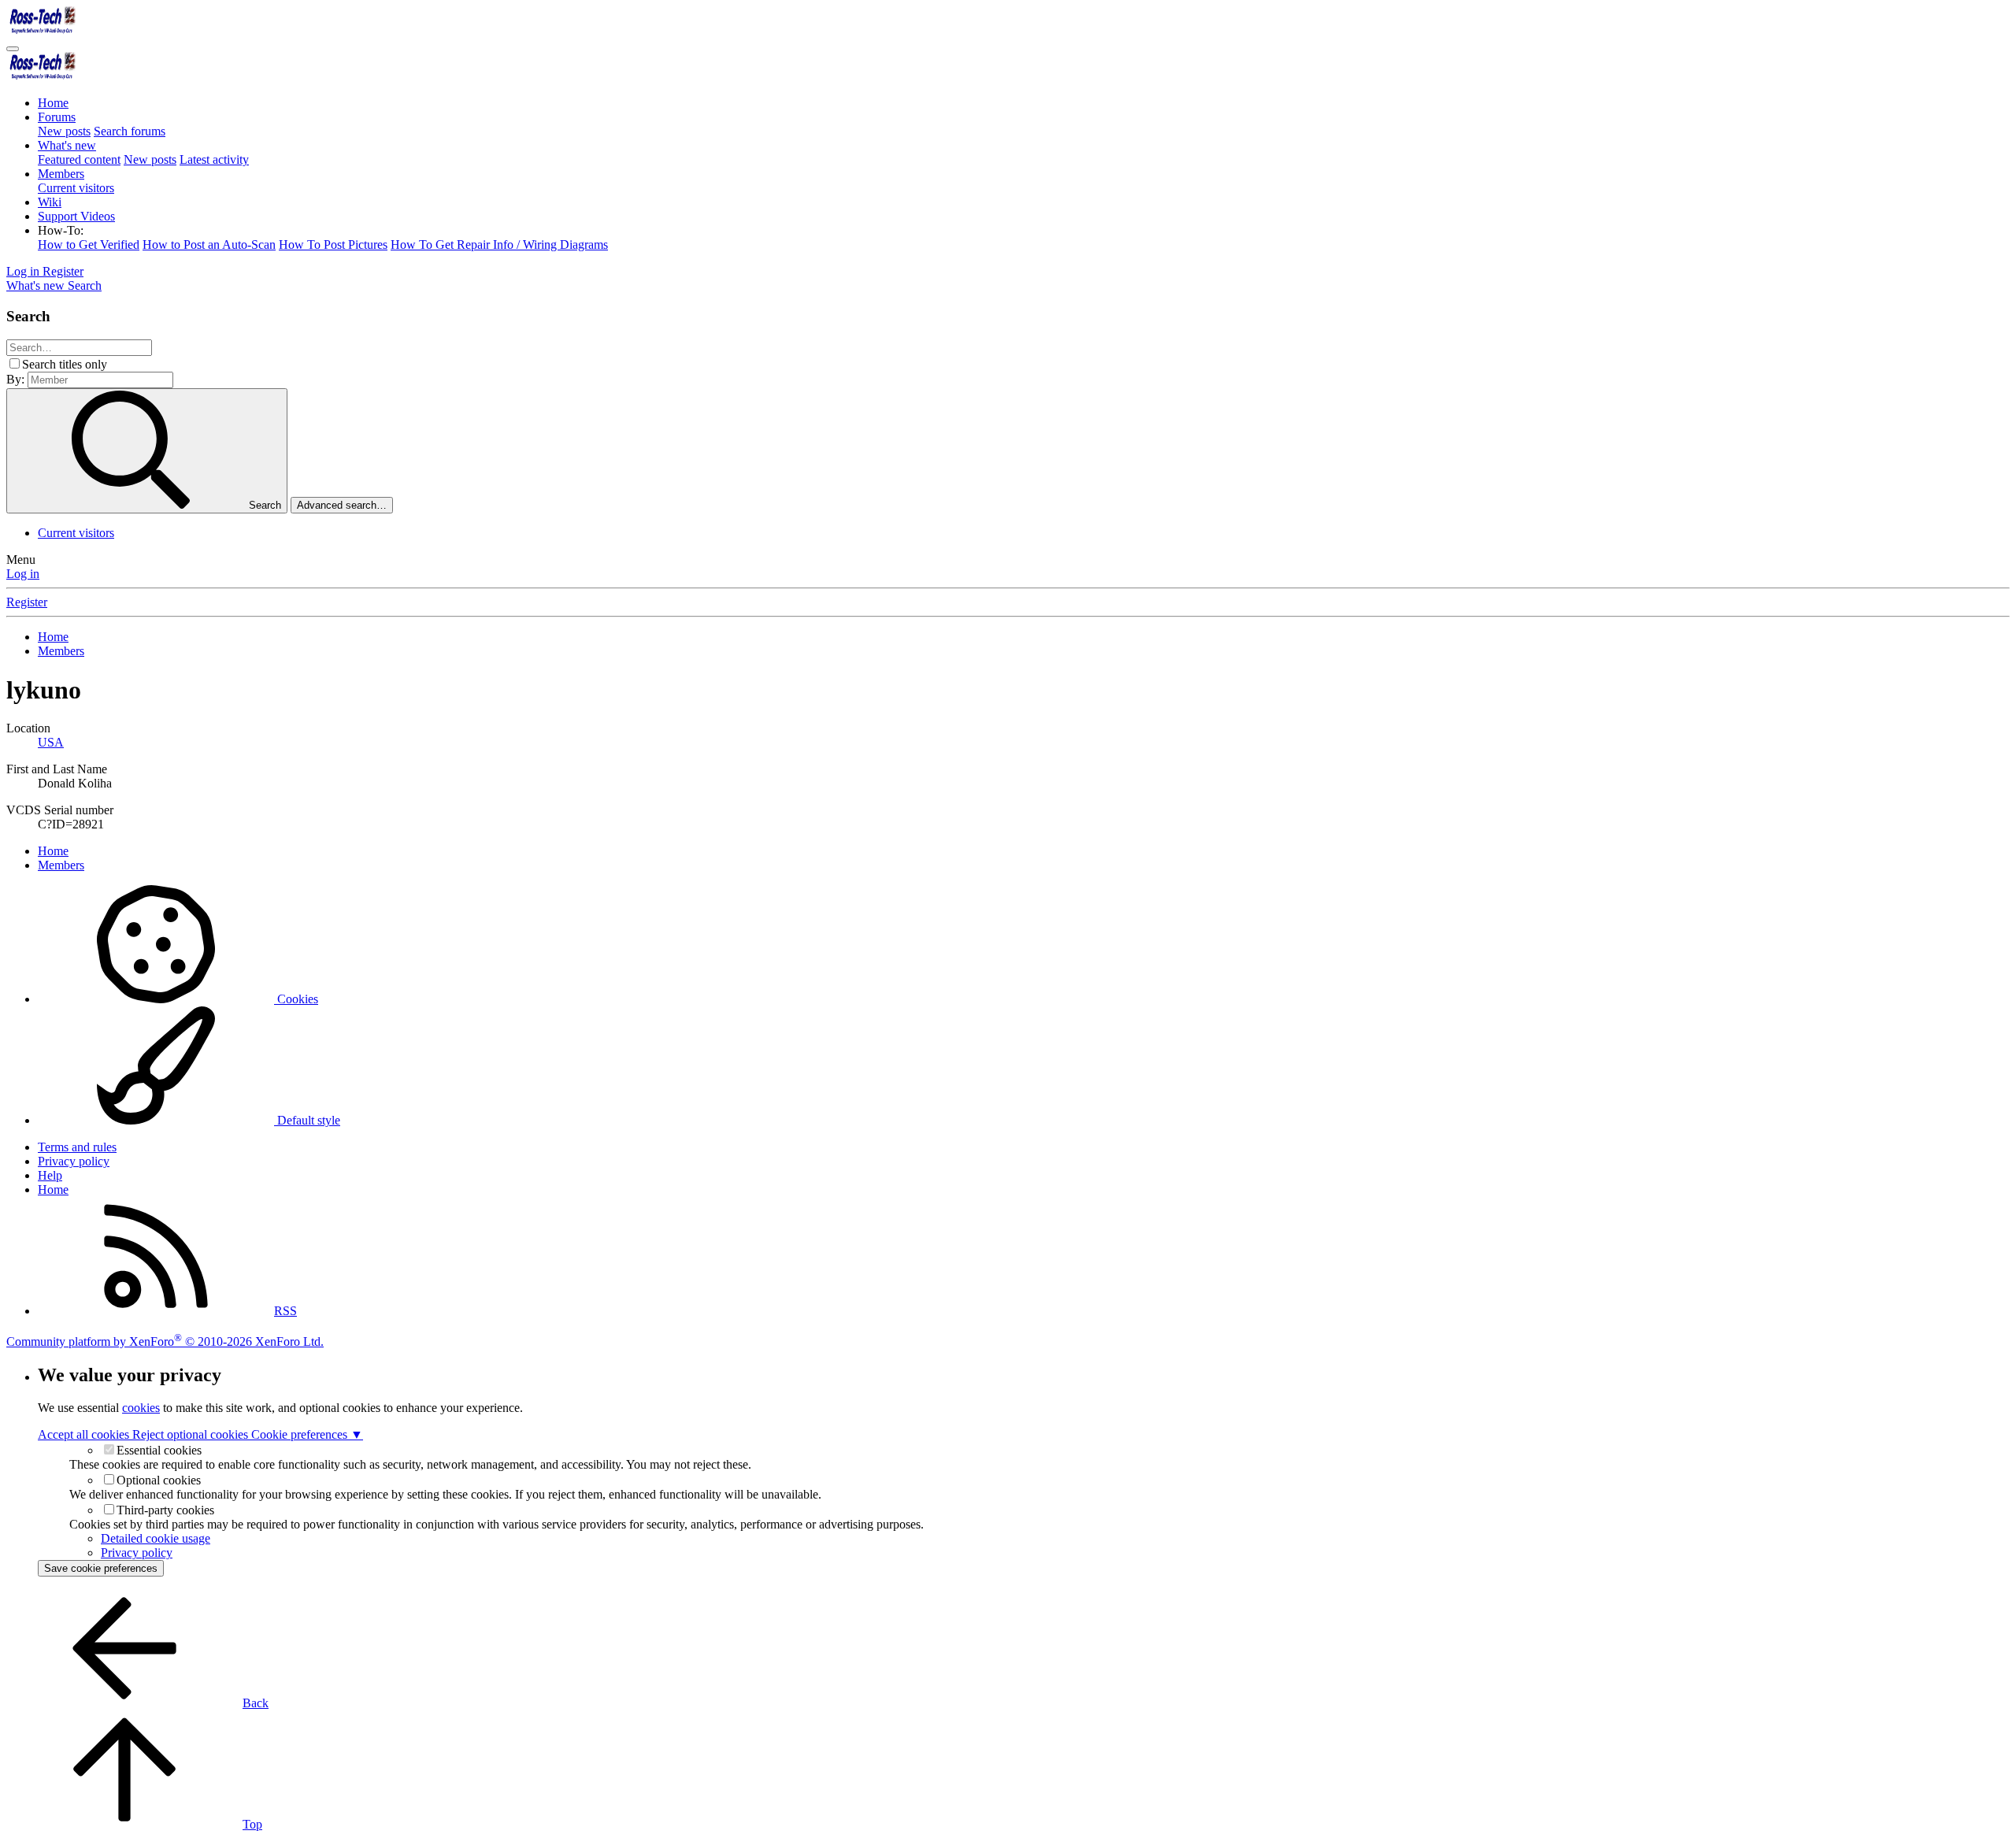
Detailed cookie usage (156, 1538)
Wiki (50, 202)
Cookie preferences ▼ (307, 1434)
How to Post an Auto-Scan (209, 245)
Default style (307, 1120)
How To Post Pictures (333, 245)
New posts (64, 131)
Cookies (296, 999)
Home (53, 103)
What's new (67, 145)
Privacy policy (74, 1161)
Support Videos (76, 216)
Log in (23, 574)
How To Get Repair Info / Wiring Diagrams (499, 245)
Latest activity (214, 159)
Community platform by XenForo (165, 1341)
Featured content (79, 159)
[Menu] (13, 49)
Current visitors (76, 188)
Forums (57, 117)
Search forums (130, 131)
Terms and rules (77, 1147)
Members (61, 174)
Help (50, 1175)
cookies (141, 1408)
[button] (61, 230)
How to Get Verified (89, 245)
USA (51, 742)
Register (27, 602)
